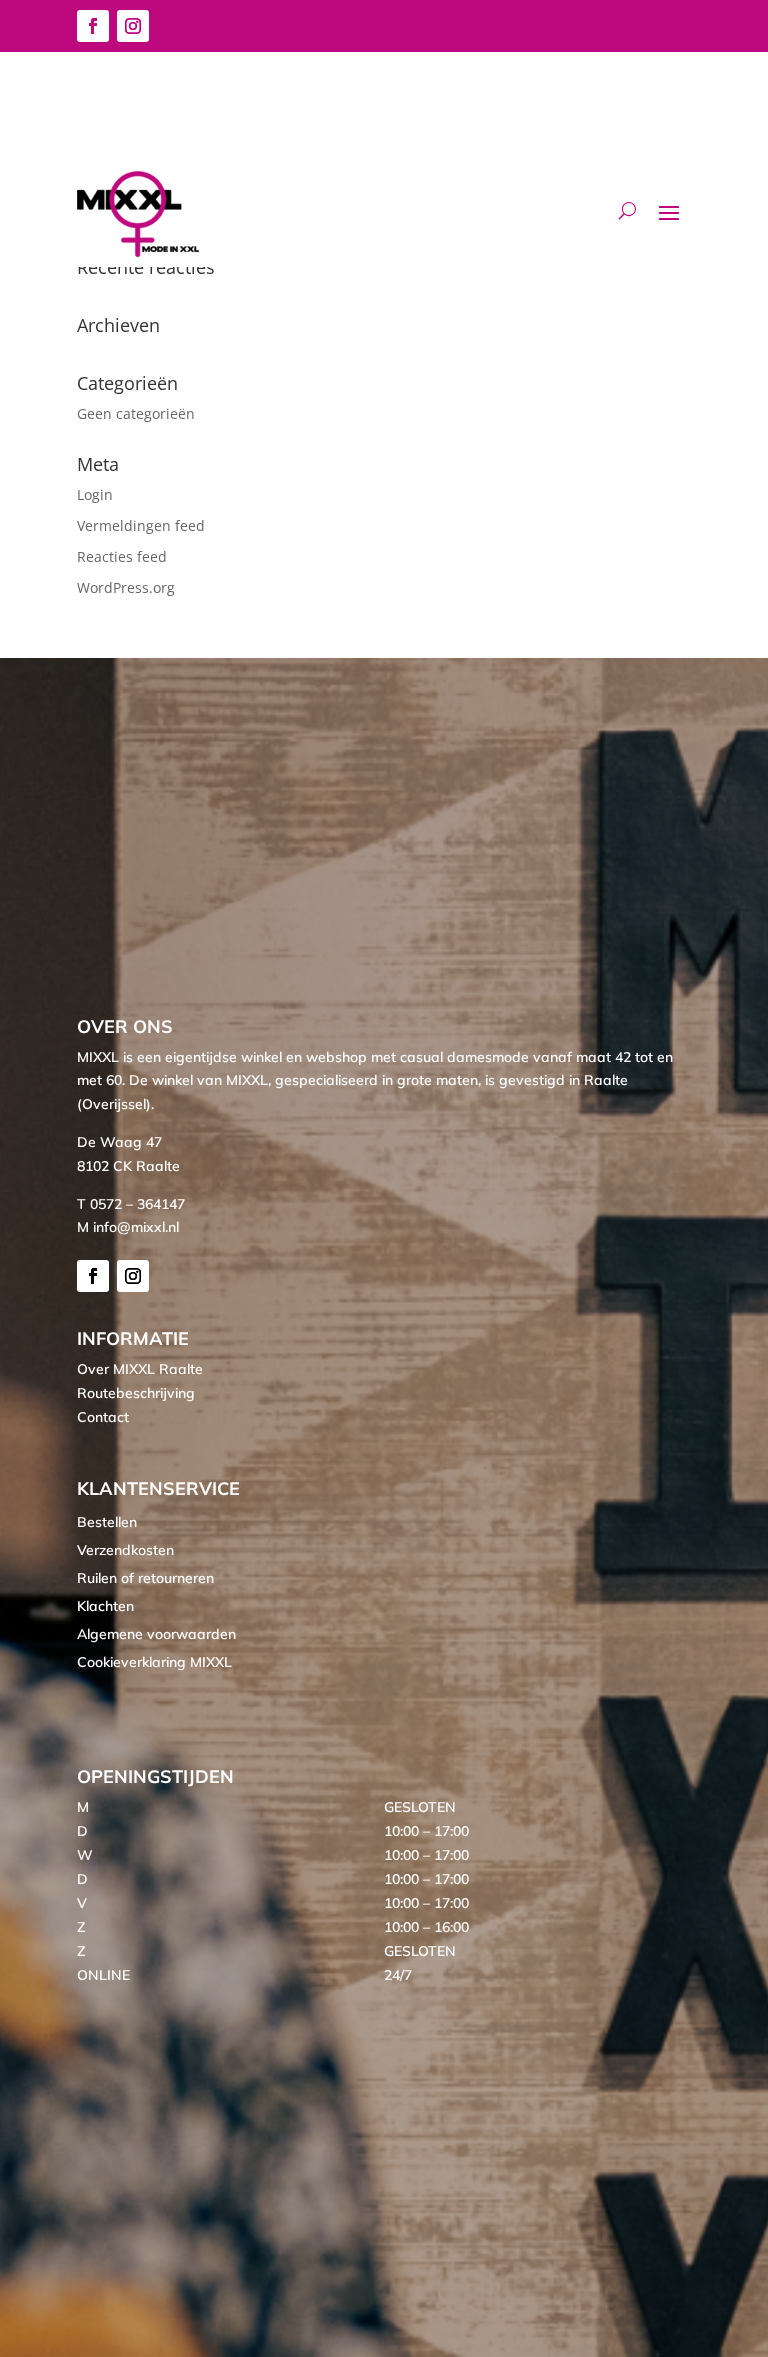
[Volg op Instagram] (133, 26)
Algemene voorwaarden (156, 1634)
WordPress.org (126, 587)
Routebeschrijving (136, 1393)
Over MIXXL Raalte (140, 1369)
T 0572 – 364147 (131, 1204)
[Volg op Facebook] (93, 26)
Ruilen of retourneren (145, 1578)
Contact (103, 1417)
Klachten (105, 1606)
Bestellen (107, 1522)
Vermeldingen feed (141, 525)
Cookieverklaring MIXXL (154, 1662)
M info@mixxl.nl (128, 1227)
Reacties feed (122, 556)
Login (95, 494)
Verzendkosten (125, 1550)
